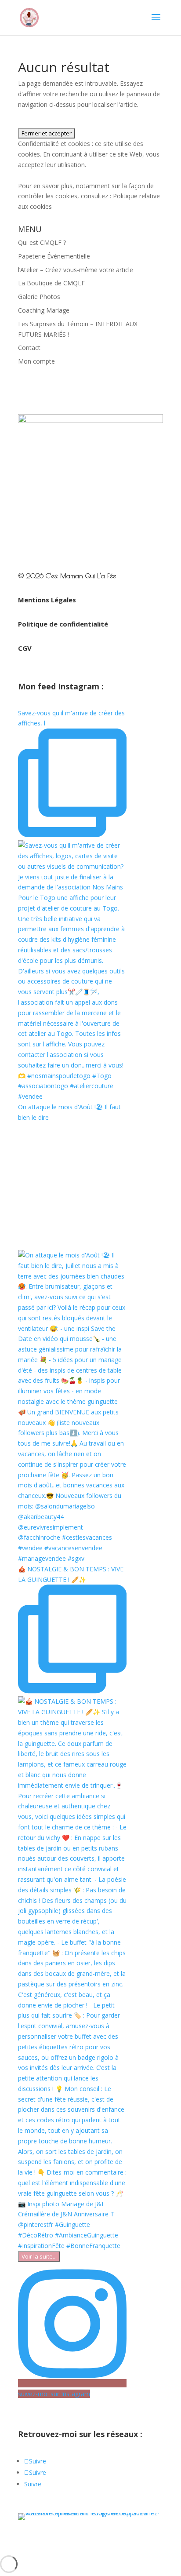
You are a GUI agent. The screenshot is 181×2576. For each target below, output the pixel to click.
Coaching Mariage (44, 310)
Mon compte (36, 361)
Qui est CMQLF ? (42, 242)
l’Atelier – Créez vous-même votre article (76, 270)
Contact (29, 348)
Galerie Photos (39, 297)
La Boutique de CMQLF (51, 283)
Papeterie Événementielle (54, 256)
